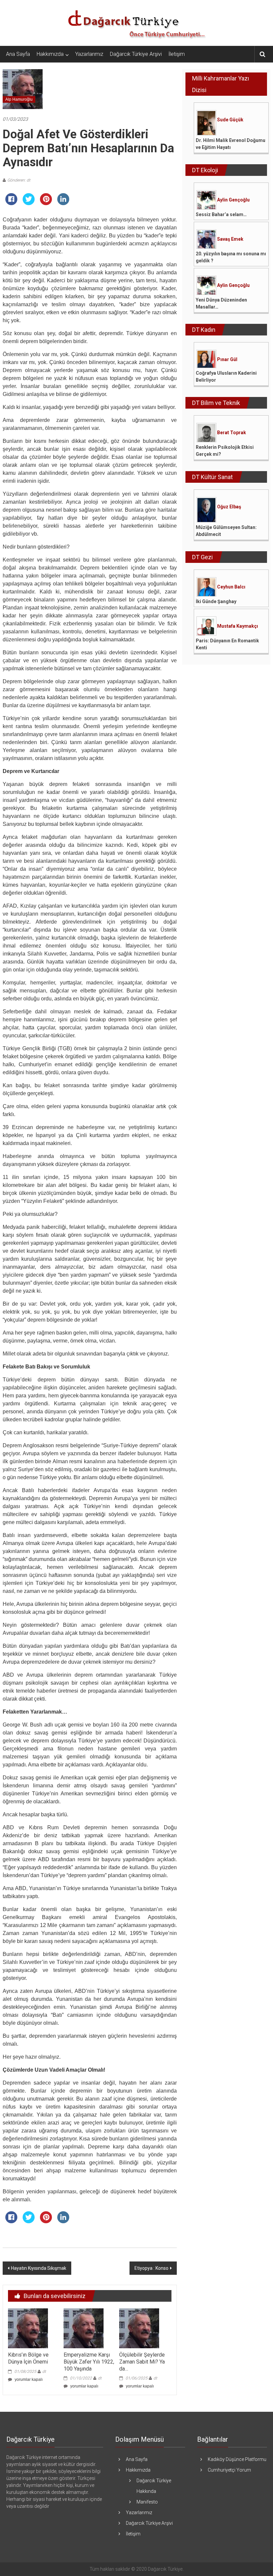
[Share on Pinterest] (46, 203)
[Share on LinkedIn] (63, 203)
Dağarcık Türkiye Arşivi (136, 54)
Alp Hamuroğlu (19, 99)
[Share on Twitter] (29, 203)
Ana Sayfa (18, 54)
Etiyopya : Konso (151, 2268)
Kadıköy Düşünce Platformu (237, 2459)
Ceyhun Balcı (231, 587)
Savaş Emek (230, 239)
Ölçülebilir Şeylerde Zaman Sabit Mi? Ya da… (142, 2362)
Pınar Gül (227, 359)
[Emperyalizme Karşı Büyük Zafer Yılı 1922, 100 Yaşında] (84, 2328)
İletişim (177, 54)
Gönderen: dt (19, 180)
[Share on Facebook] (11, 203)
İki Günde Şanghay (216, 601)
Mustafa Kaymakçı (238, 626)
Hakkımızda (50, 54)
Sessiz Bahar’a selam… (221, 214)
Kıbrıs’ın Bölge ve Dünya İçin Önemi (28, 2358)
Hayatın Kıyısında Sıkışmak (39, 2268)
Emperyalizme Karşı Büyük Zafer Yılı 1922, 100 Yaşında (89, 2362)
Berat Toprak (232, 433)
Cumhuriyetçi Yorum (229, 2470)
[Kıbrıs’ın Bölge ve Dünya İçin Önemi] (28, 2328)
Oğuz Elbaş (229, 507)
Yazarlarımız (89, 54)
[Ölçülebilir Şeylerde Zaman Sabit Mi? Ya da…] (139, 2328)
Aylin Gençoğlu (233, 200)
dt (44, 2372)
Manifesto (147, 2502)
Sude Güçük (230, 120)
